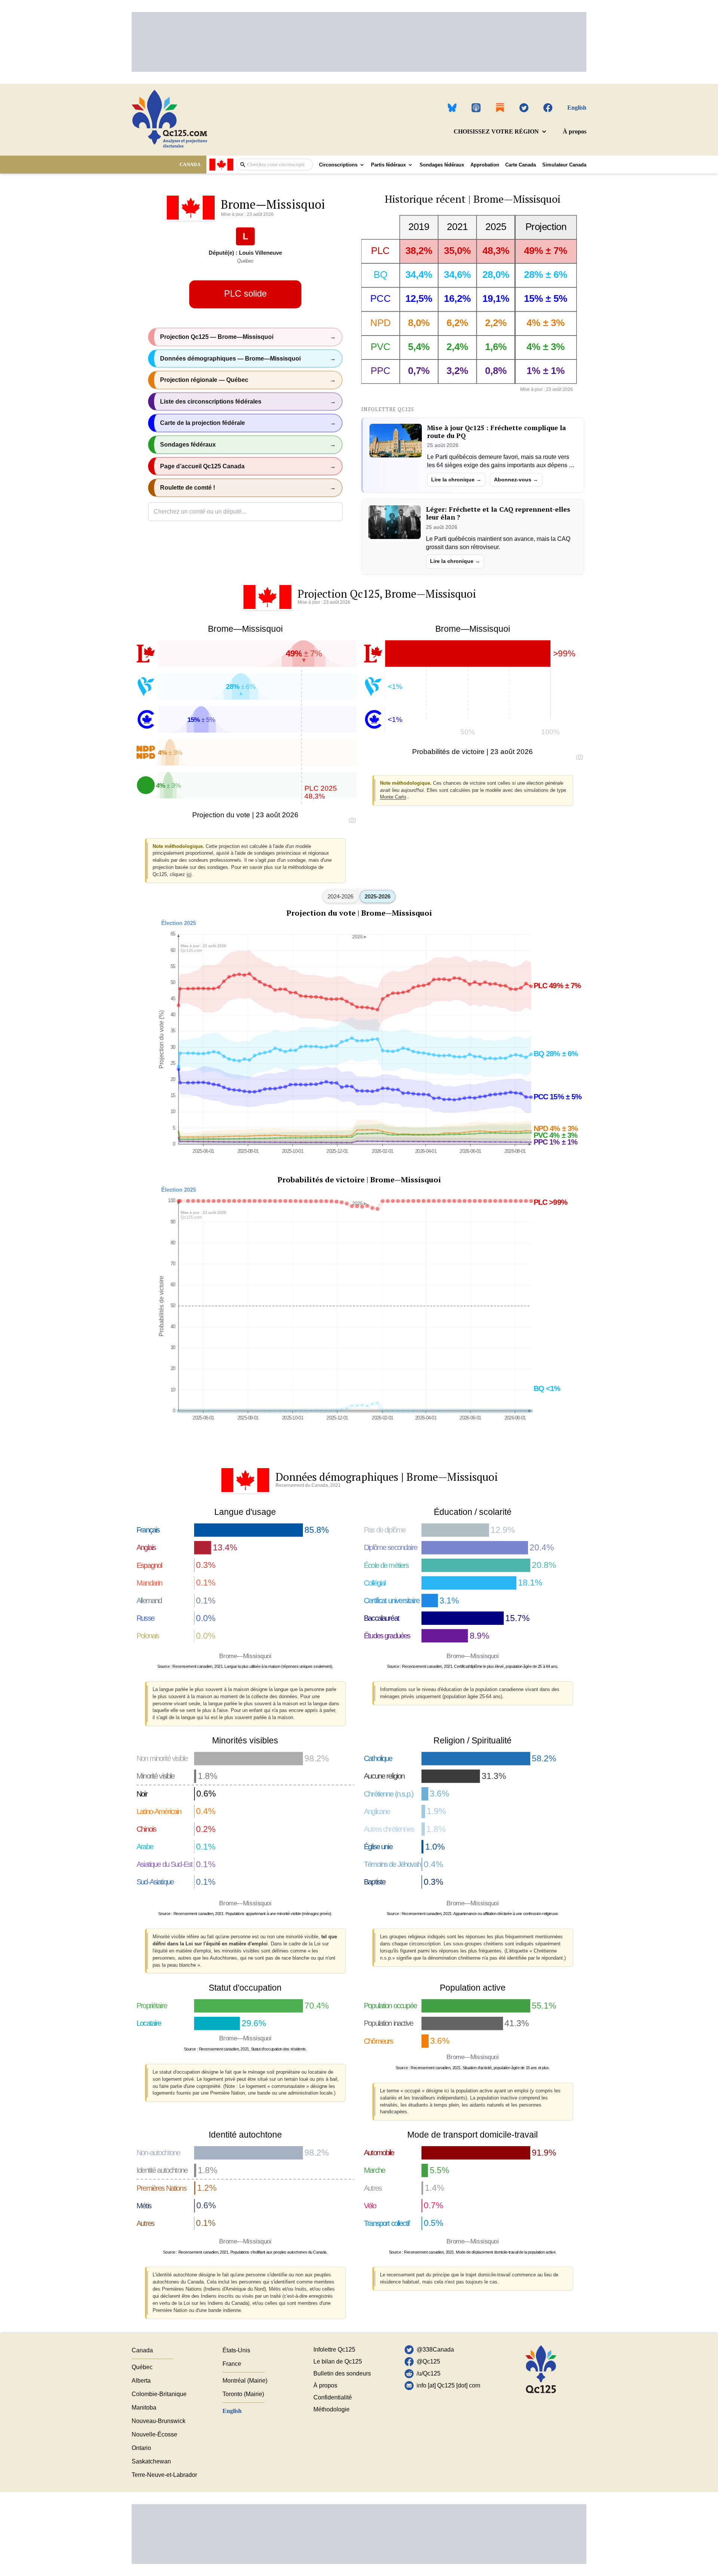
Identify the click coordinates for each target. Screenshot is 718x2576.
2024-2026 (340, 896)
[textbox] (278, 164)
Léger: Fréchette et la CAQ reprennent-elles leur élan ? (498, 513)
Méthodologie (332, 2409)
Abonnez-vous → (516, 480)
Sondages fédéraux (442, 165)
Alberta (141, 2381)
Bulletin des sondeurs (342, 2373)
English (577, 108)
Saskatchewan (151, 2461)
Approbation (485, 165)
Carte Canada (521, 165)
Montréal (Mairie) (245, 2381)
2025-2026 (378, 896)
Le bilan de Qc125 (338, 2361)
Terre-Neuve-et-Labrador (164, 2475)
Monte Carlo (393, 797)
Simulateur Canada (564, 165)
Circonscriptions (338, 165)
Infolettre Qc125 (334, 2350)
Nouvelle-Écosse (154, 2434)
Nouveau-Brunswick (159, 2421)
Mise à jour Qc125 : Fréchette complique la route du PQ (497, 432)
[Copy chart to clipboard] (352, 820)
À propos (575, 131)
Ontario (141, 2448)
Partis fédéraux (388, 165)
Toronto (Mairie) (243, 2394)
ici (189, 874)
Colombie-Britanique (159, 2394)
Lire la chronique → (456, 480)
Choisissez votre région (496, 131)
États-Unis (236, 2350)
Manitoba (144, 2407)
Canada (142, 2350)
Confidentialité (333, 2397)
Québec (142, 2367)
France (232, 2364)
